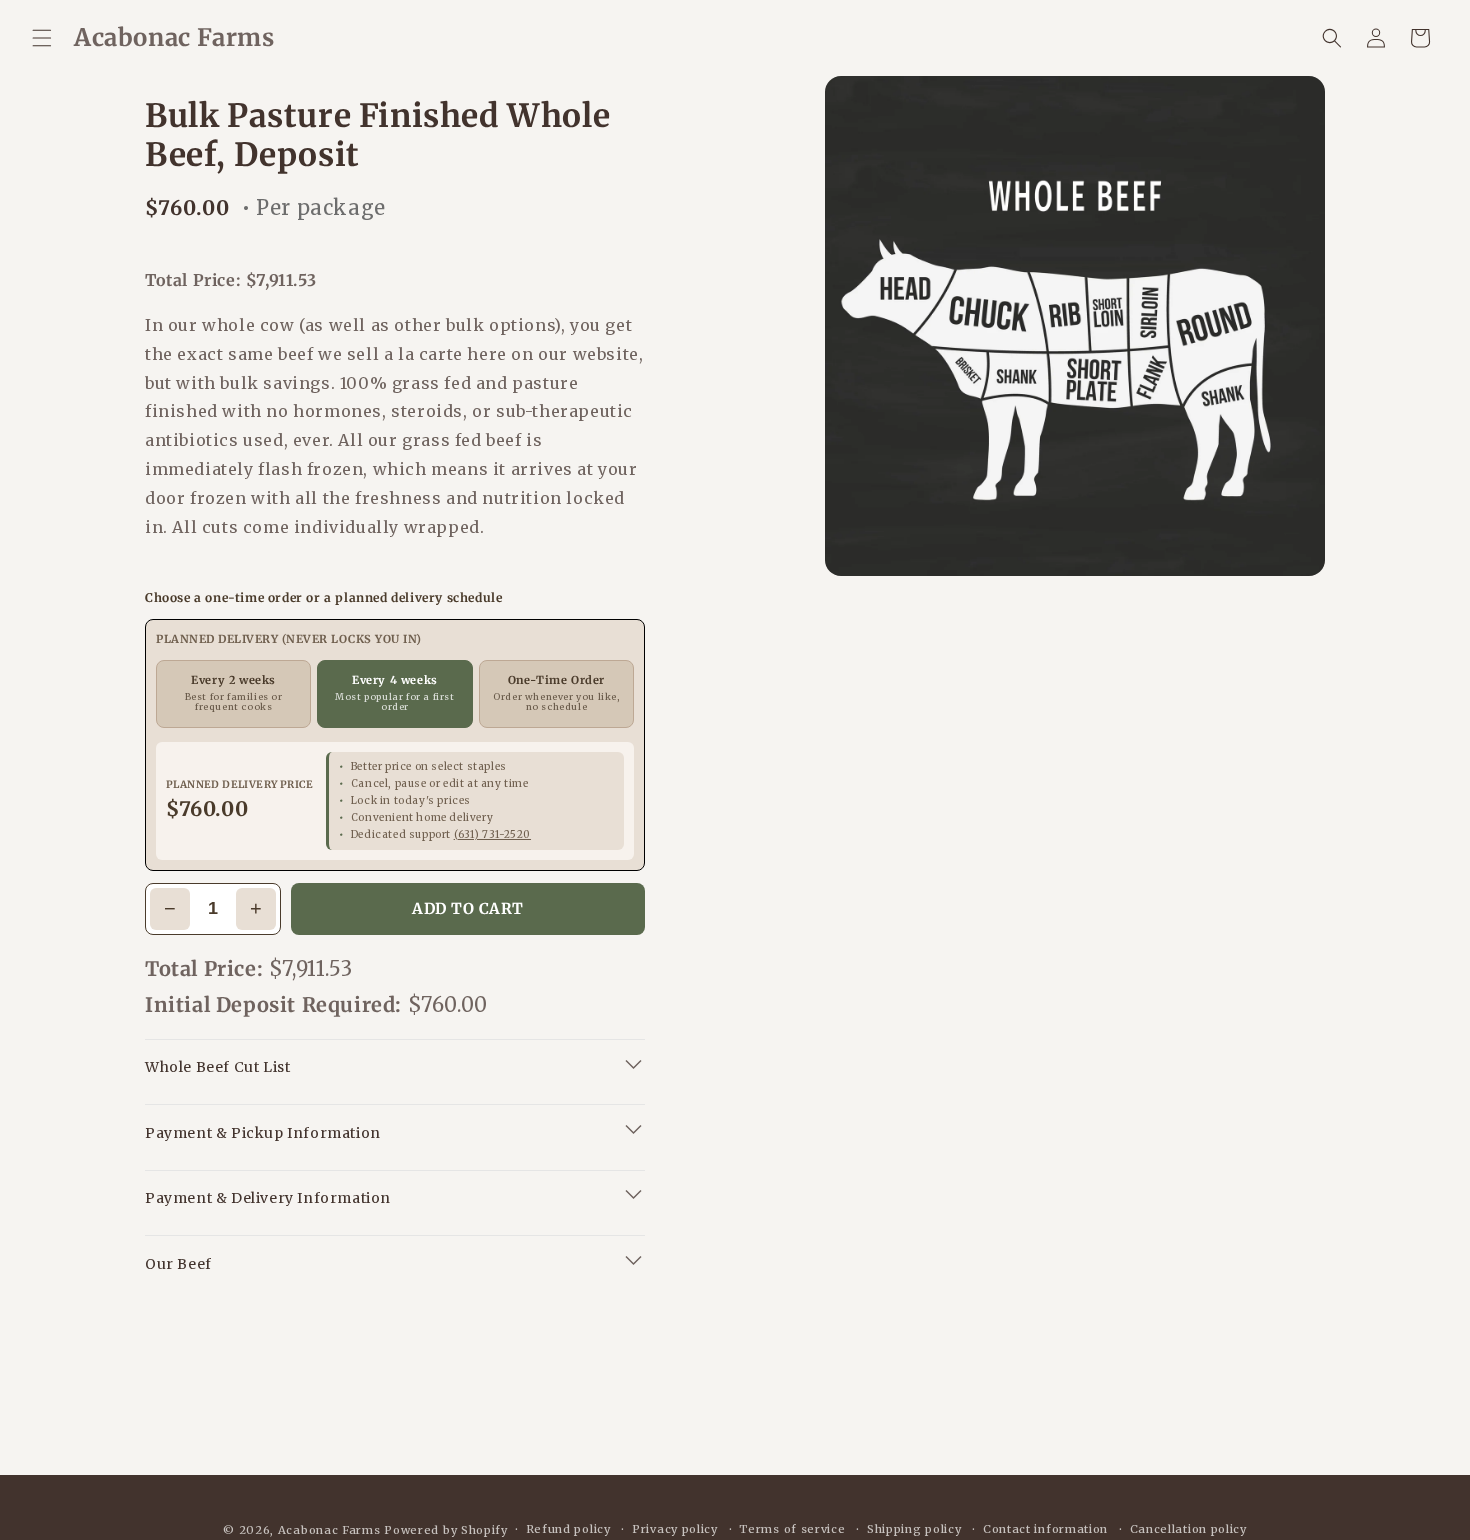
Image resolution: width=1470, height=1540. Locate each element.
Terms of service (792, 1529)
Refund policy (568, 1529)
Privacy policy (675, 1529)
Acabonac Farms (329, 1530)
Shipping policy (914, 1529)
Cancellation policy (1188, 1529)
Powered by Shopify (446, 1530)
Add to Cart (468, 908)
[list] (1075, 326)
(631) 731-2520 (492, 834)
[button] (42, 38)
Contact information (1045, 1529)
